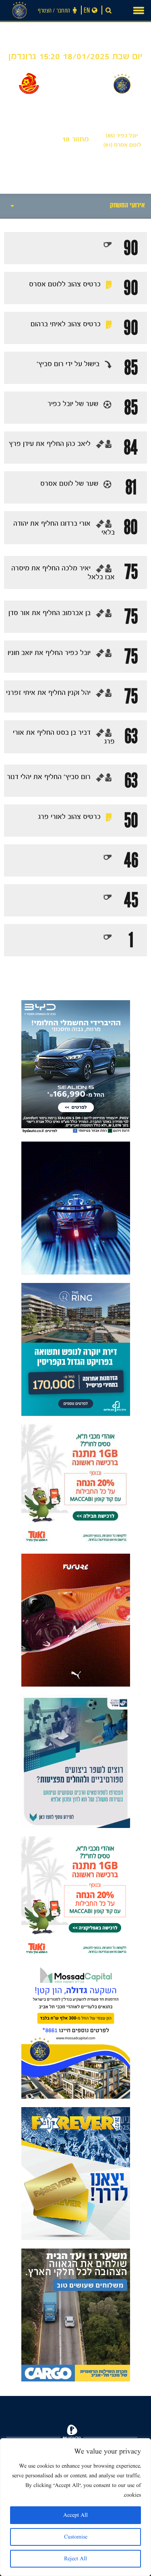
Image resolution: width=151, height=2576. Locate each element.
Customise (76, 2537)
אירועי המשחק (127, 206)
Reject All (75, 2559)
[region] (75, 2507)
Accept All (75, 2515)
